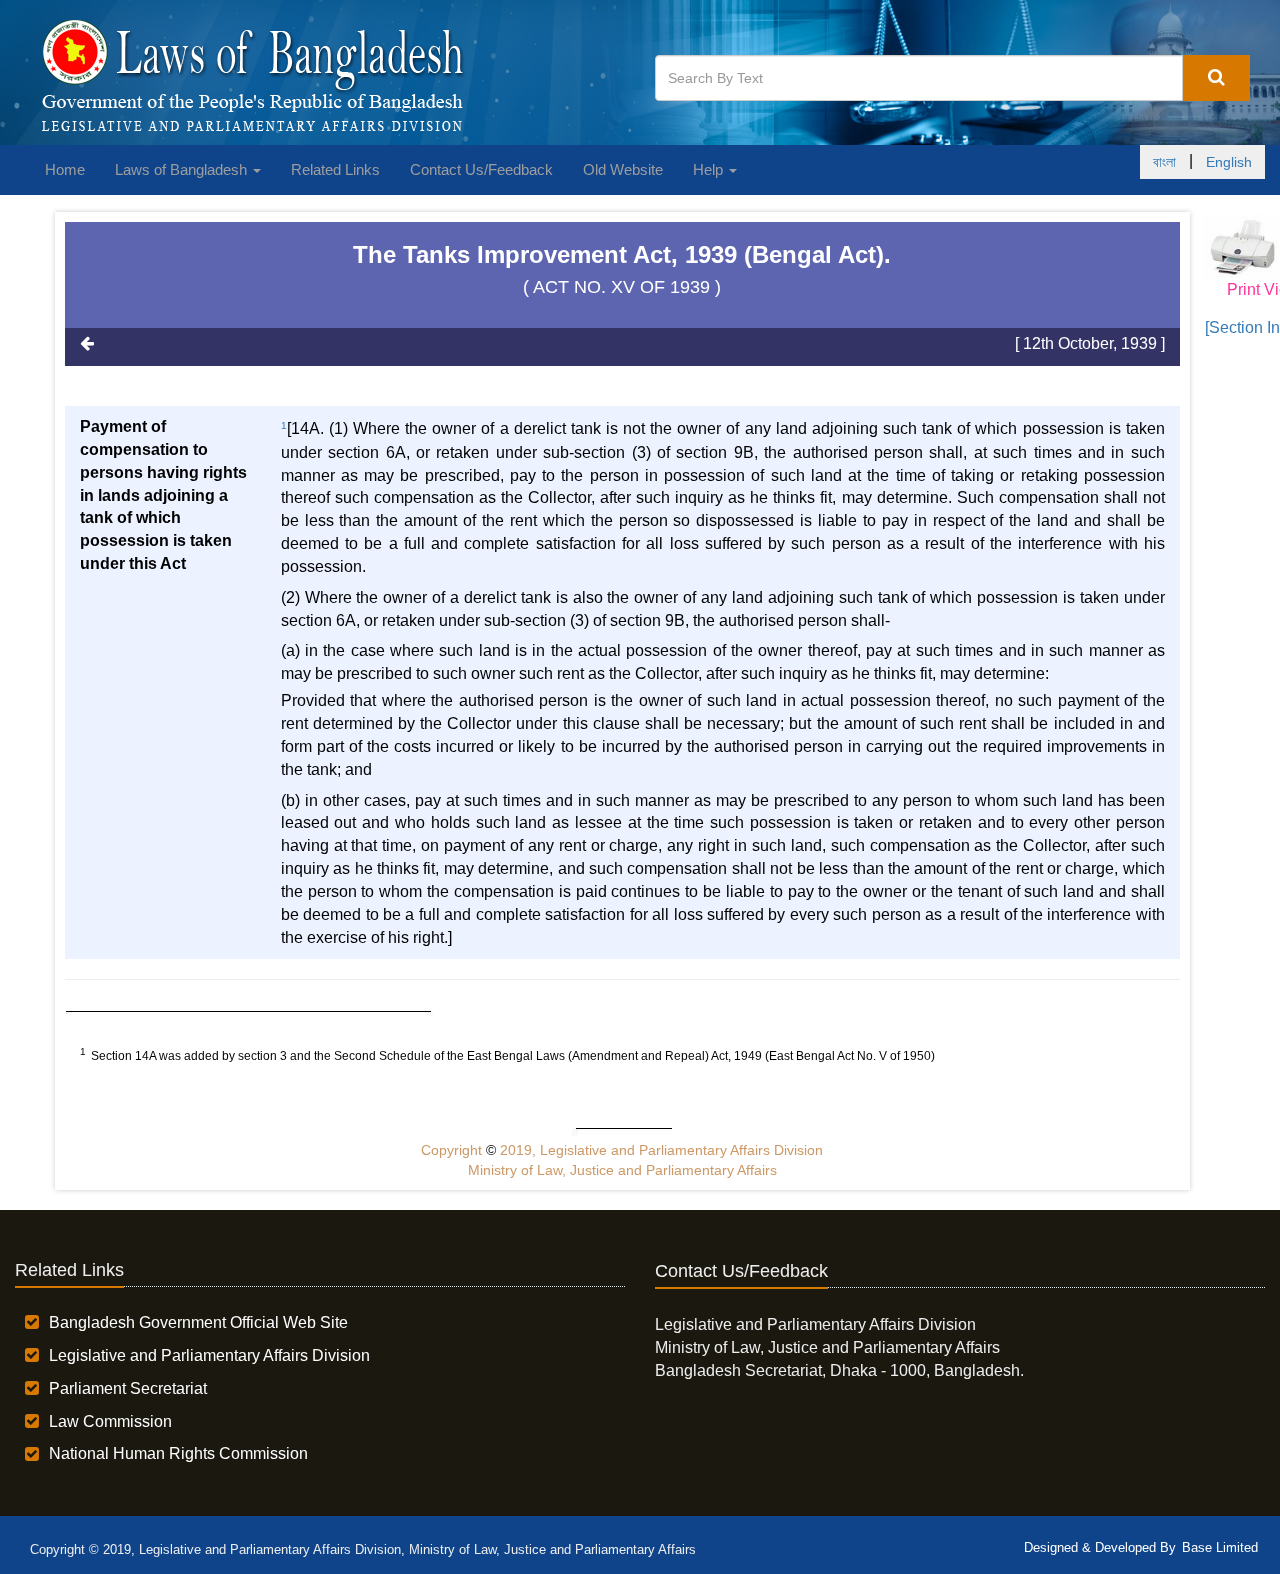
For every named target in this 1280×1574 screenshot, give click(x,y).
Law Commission (110, 1421)
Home (65, 169)
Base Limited (1220, 1547)
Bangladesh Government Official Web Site (198, 1322)
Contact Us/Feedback (481, 169)
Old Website (623, 169)
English (1229, 162)
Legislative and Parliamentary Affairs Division (209, 1355)
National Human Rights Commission (178, 1453)
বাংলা (1164, 162)
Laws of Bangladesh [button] (183, 169)
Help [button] (710, 169)
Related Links (335, 169)
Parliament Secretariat (128, 1388)
